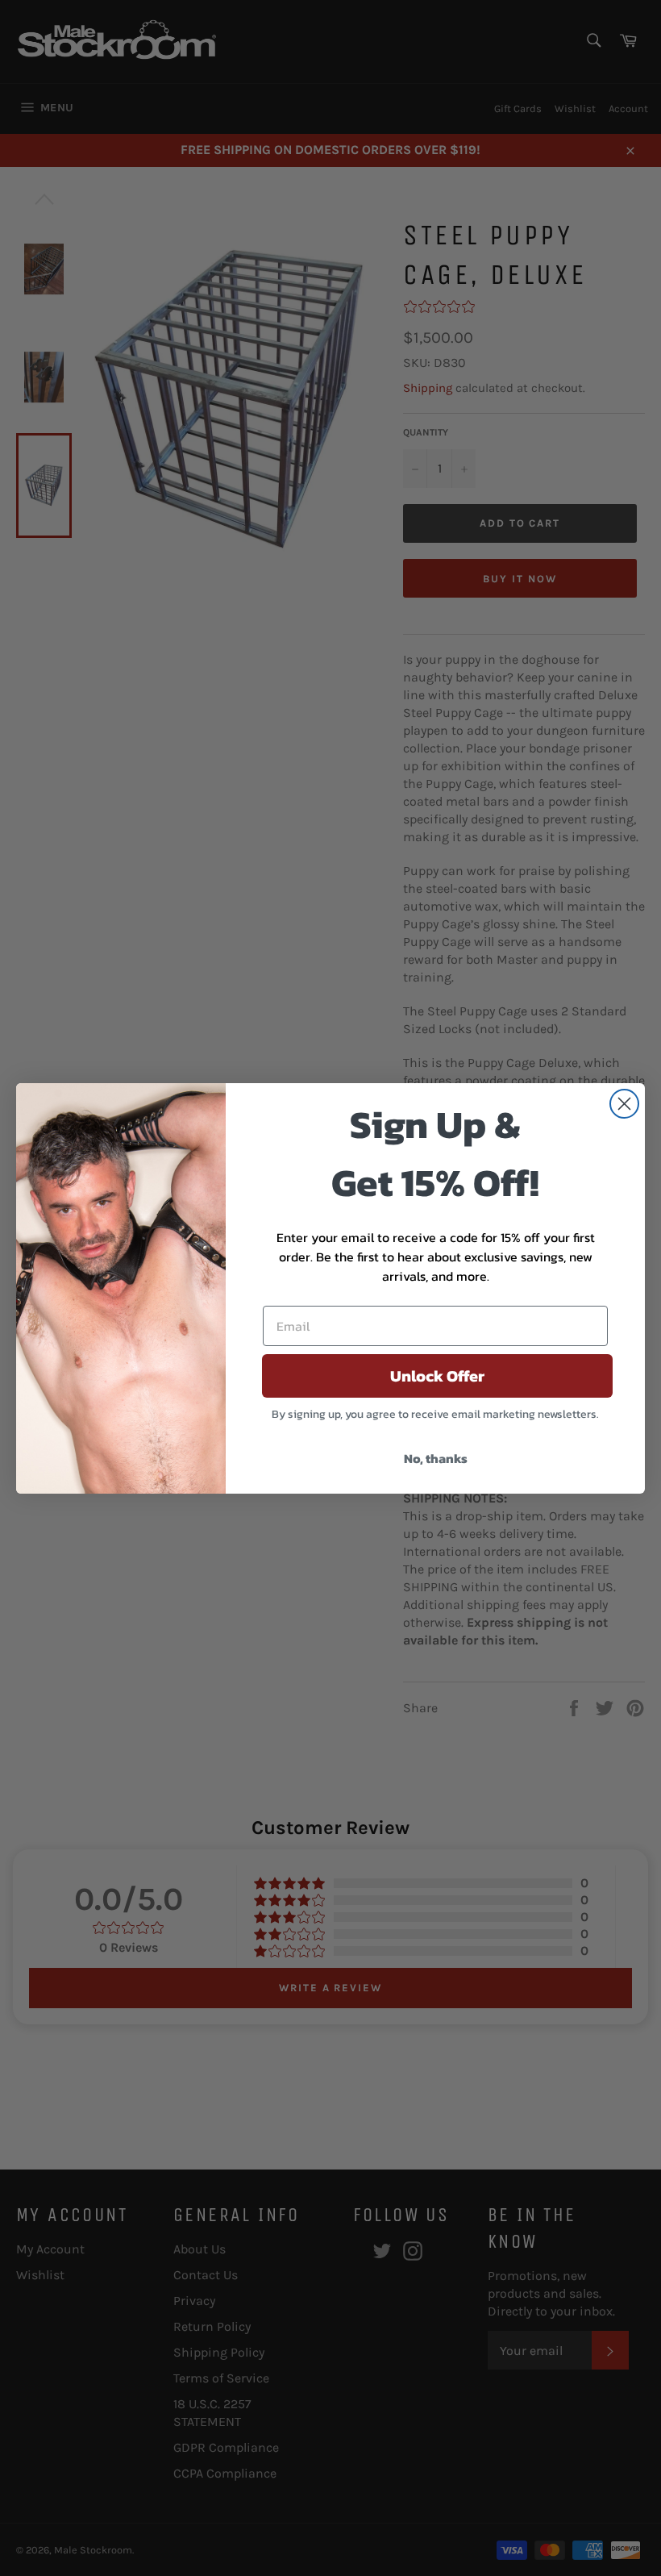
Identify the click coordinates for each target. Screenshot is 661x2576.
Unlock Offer (437, 1376)
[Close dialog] (624, 1104)
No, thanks (436, 1458)
